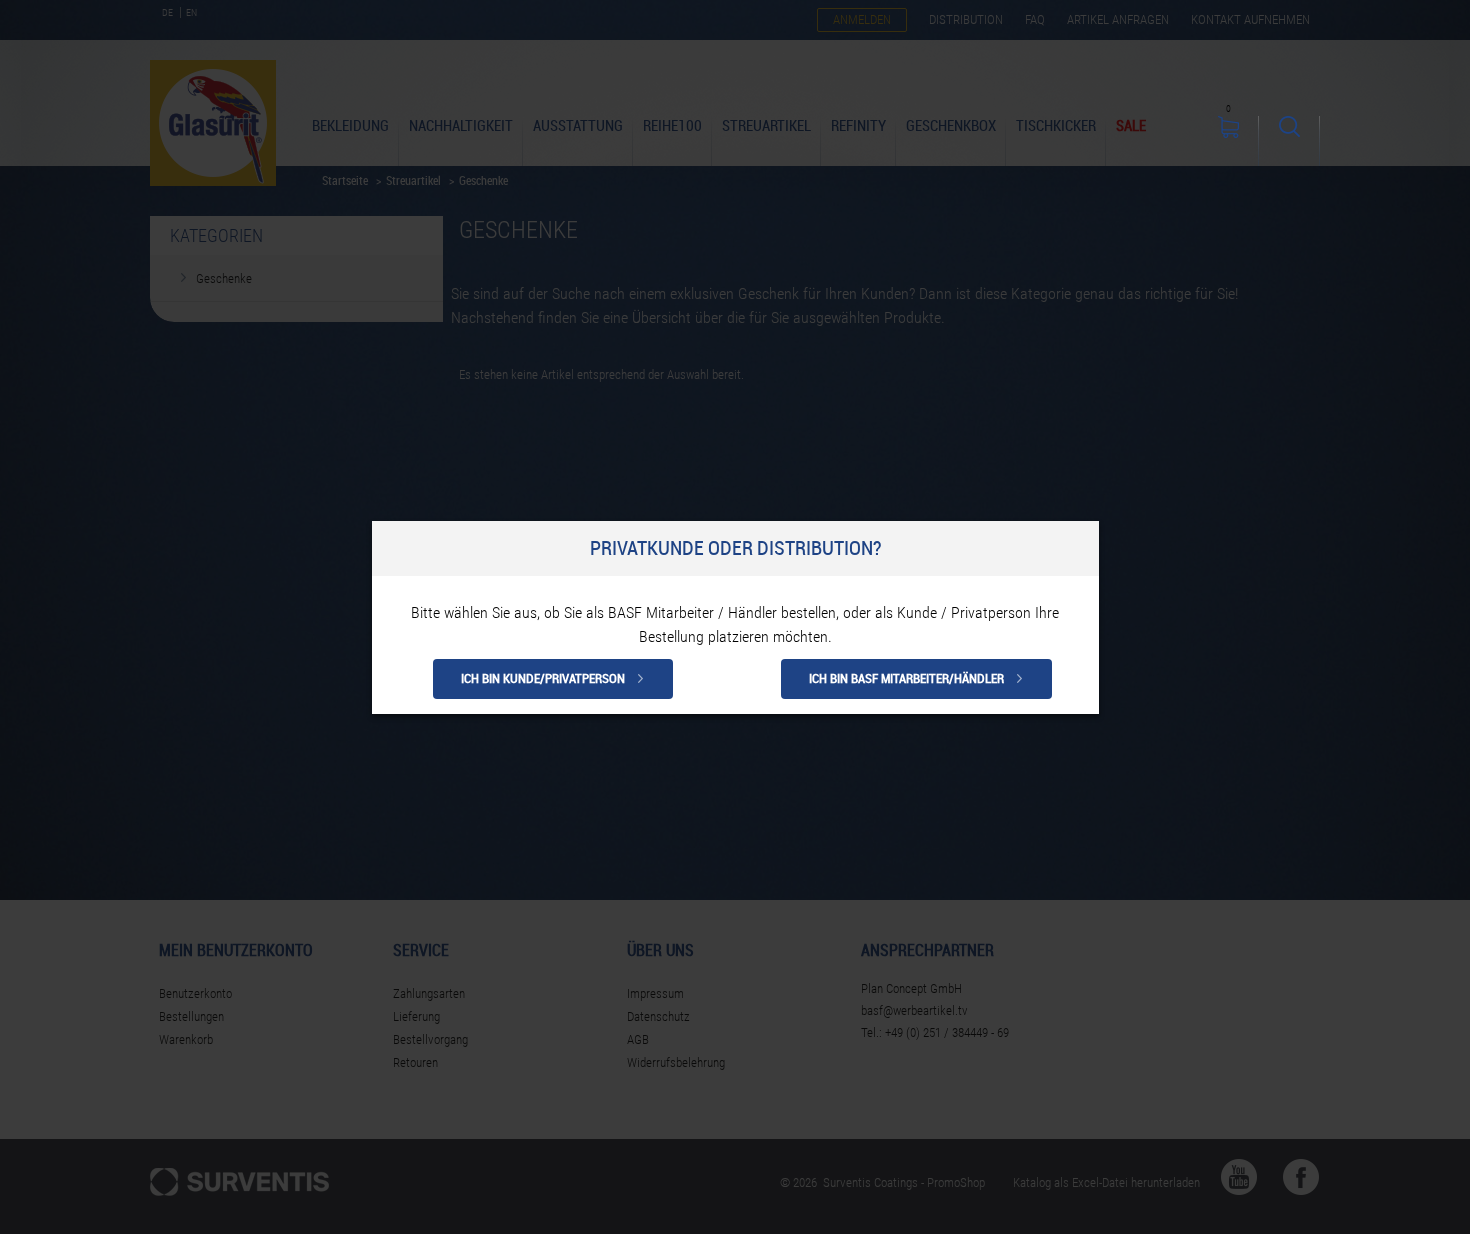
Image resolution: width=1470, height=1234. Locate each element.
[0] (1228, 141)
